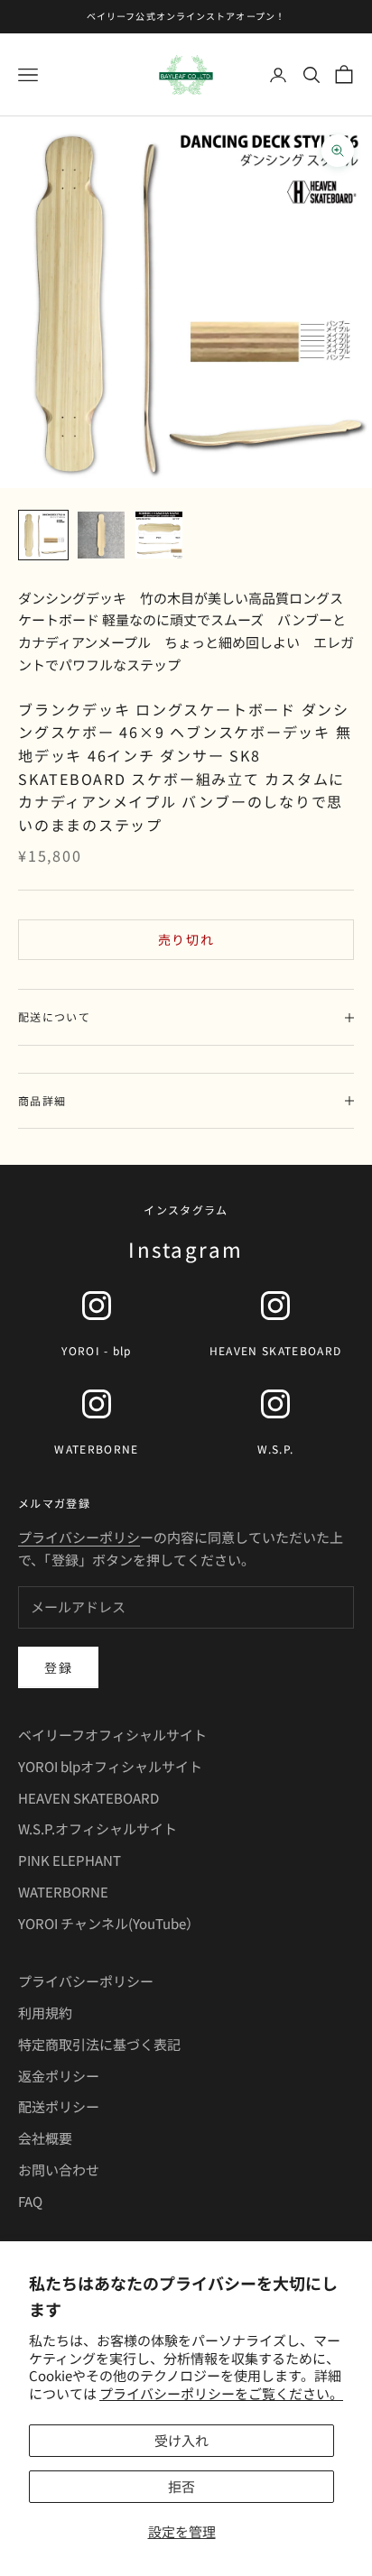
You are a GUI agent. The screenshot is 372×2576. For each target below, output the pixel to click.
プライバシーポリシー (86, 1981)
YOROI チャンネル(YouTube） (109, 1923)
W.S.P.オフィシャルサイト (98, 1828)
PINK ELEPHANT (70, 1860)
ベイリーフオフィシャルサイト (112, 1735)
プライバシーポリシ (79, 1537)
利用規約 (45, 2013)
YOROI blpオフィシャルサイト (110, 1766)
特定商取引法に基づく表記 (99, 2044)
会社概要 (45, 2138)
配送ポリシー (59, 2106)
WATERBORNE (63, 1892)
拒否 (181, 2486)
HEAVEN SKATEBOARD (88, 1798)
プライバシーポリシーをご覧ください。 (221, 2393)
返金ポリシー (59, 2076)
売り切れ (186, 939)
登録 (58, 1667)
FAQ (30, 2201)
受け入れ (181, 2440)
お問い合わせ (59, 2170)
